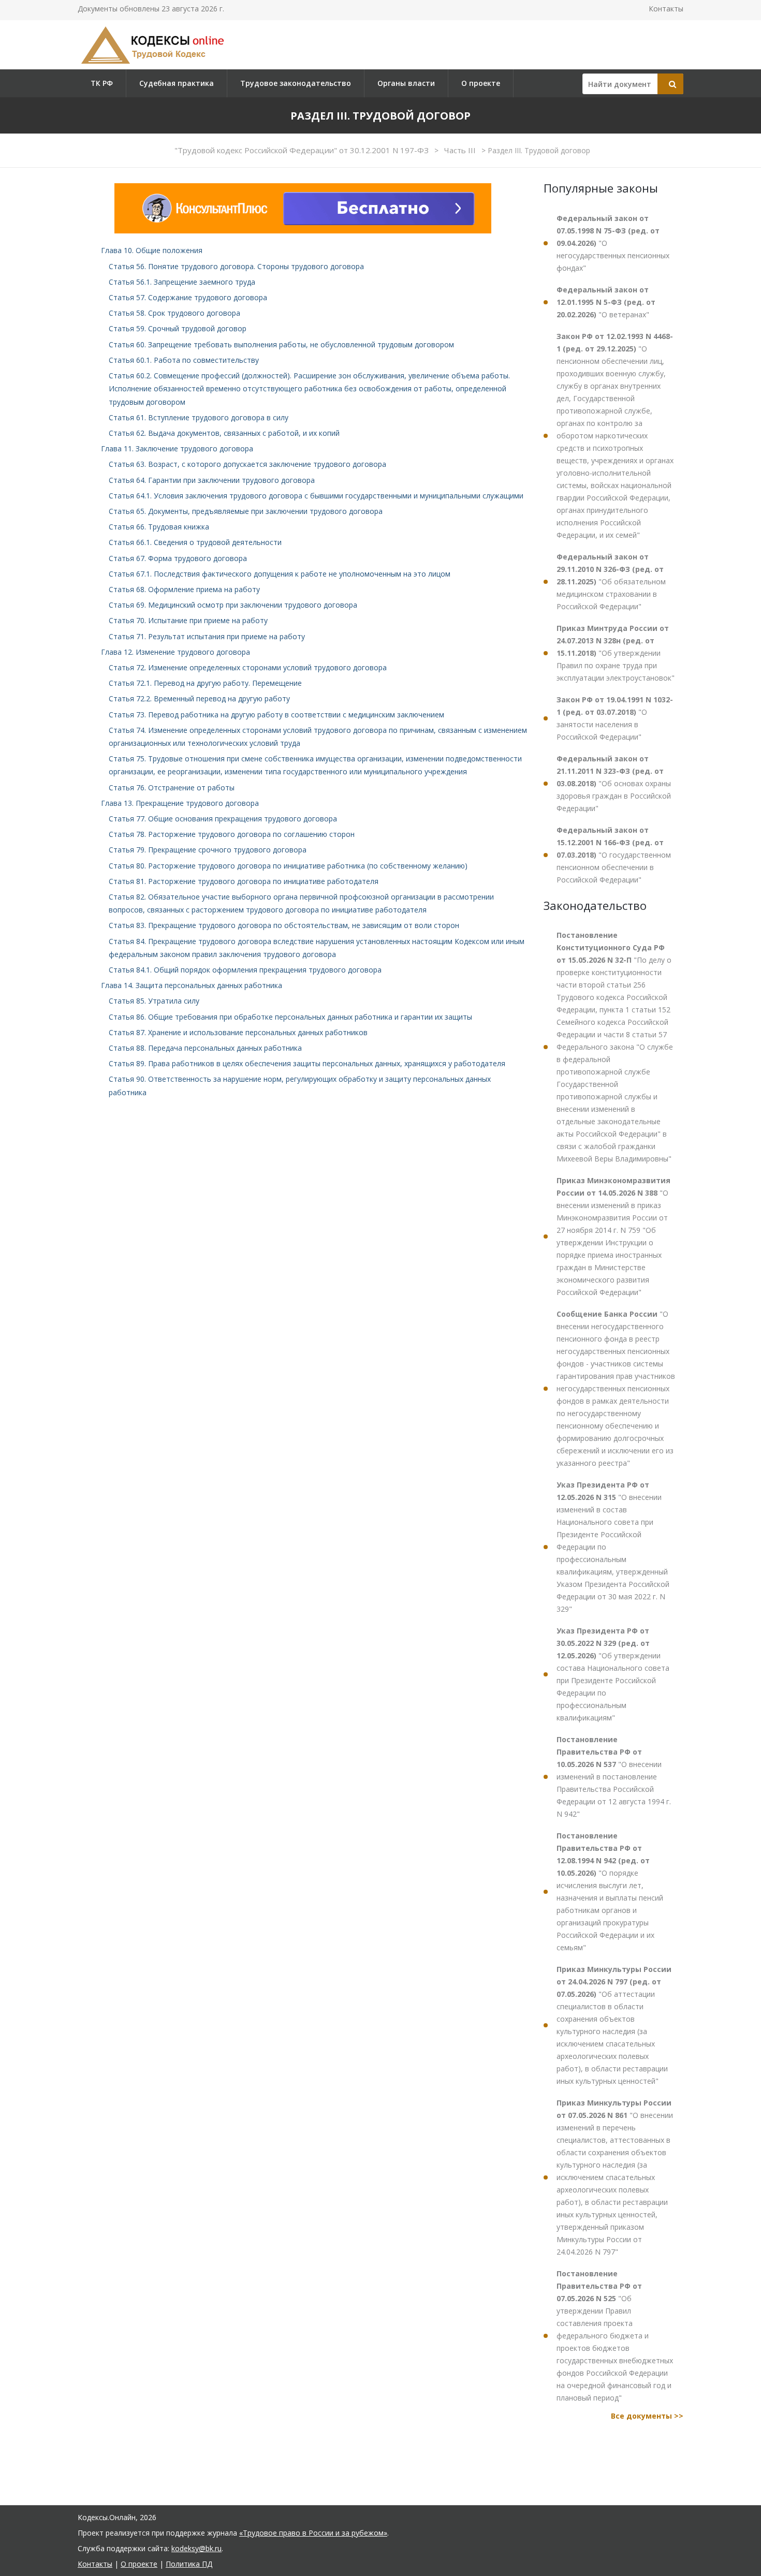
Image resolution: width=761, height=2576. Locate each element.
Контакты (666, 9)
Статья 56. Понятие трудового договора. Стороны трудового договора (236, 266)
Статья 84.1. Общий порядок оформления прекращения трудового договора (245, 970)
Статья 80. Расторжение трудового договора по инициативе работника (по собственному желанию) (288, 866)
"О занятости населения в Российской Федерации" (615, 718)
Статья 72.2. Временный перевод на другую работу (199, 698)
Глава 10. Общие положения (152, 250)
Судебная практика (177, 83)
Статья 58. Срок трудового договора (174, 313)
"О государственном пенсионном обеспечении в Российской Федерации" (614, 855)
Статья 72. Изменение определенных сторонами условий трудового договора (248, 667)
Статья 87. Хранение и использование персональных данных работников (238, 1032)
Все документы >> (647, 2416)
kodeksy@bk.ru (196, 2548)
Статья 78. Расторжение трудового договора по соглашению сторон (232, 834)
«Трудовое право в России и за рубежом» (313, 2533)
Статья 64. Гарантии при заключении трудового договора (212, 480)
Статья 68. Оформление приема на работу (184, 589)
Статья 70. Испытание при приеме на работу (188, 620)
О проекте (481, 83)
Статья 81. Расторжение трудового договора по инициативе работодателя (244, 881)
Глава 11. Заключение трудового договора (177, 448)
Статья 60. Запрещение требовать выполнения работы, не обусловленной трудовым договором (281, 344)
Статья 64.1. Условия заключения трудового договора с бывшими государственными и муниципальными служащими (316, 496)
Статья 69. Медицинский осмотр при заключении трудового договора (233, 605)
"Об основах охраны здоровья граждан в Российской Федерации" (614, 783)
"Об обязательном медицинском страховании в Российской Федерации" (611, 582)
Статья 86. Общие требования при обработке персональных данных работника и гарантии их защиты (290, 1017)
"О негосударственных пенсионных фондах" (613, 243)
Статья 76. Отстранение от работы (172, 787)
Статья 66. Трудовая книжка (159, 527)
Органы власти (406, 83)
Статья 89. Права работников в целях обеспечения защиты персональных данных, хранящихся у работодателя (307, 1063)
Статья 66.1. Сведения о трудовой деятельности (195, 542)
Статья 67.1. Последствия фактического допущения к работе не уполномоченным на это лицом (280, 574)
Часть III (461, 150)
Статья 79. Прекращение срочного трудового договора (208, 850)
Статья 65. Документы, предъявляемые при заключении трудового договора (246, 511)
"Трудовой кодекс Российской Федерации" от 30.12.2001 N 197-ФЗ (303, 150)
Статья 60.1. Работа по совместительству (184, 360)
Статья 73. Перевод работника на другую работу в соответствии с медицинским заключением (276, 715)
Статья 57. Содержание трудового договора (188, 297)
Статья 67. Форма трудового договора (178, 558)
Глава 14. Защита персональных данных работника (192, 985)
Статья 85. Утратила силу (154, 1001)
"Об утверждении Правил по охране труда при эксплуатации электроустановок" (616, 653)
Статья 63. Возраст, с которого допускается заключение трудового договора (247, 464)
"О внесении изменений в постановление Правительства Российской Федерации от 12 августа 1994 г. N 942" (614, 1777)
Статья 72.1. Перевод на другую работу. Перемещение (205, 683)
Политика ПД (189, 2564)
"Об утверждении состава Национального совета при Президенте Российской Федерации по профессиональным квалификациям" (613, 1674)
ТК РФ (102, 83)
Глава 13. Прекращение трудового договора (180, 803)
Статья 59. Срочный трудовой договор (178, 328)
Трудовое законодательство (296, 83)
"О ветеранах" (606, 302)
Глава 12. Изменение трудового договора (175, 652)
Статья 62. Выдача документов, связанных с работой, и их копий (224, 433)
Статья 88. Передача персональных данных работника (205, 1048)
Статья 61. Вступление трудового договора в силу (199, 417)
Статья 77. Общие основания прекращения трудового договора (223, 819)
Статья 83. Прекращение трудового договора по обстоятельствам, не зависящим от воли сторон (284, 925)
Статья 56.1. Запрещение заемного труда (182, 282)
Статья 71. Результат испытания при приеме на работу (207, 636)
